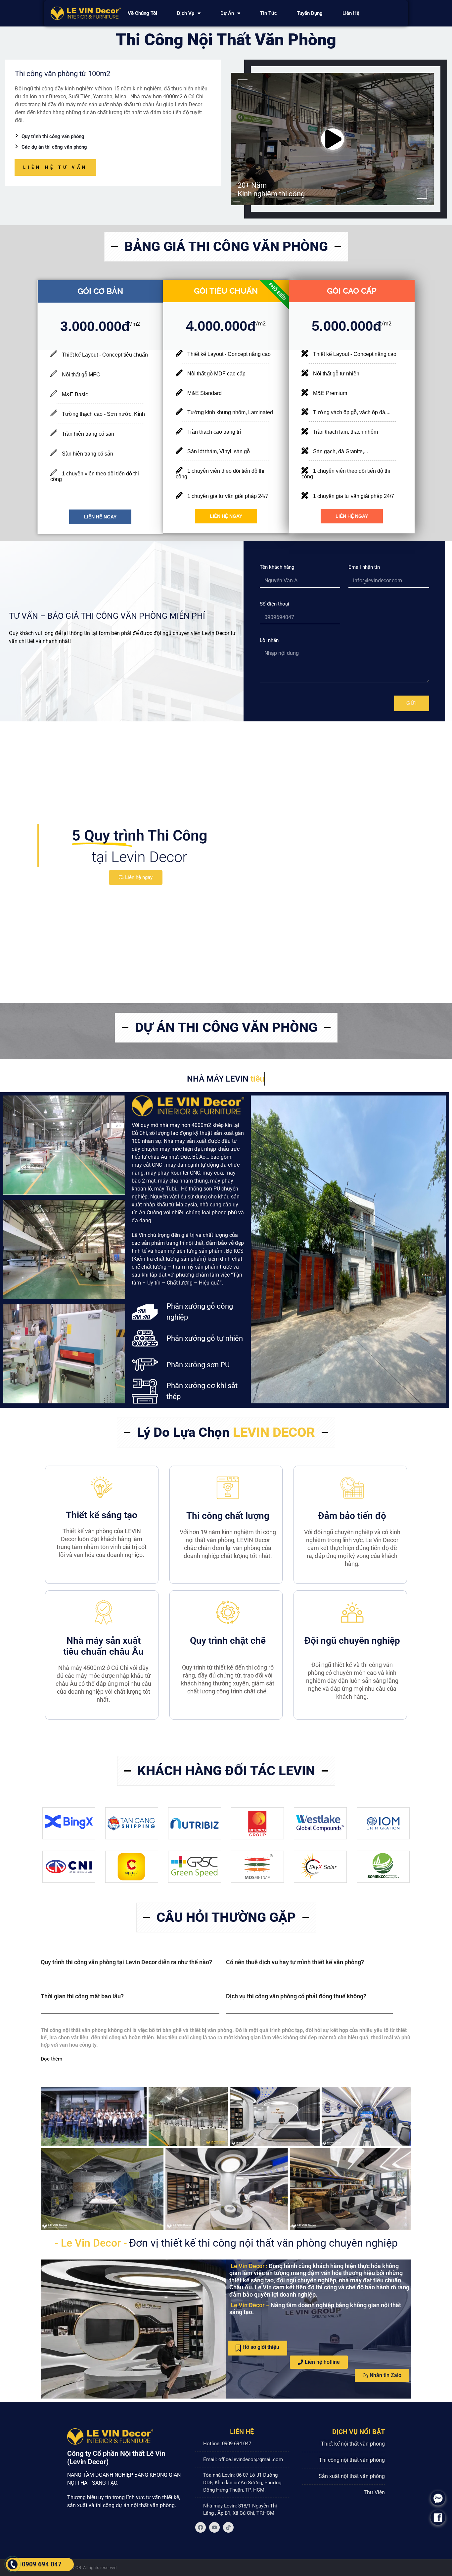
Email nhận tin (364, 567)
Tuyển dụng (310, 13)
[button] (130, 1969)
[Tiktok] (228, 2527)
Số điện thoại (274, 604)
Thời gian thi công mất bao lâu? (82, 1996)
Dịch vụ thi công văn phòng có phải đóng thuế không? (296, 1996)
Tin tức (269, 13)
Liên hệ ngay (139, 877)
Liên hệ (351, 13)
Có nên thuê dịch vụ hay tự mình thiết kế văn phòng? (295, 1962)
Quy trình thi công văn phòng (53, 136)
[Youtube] (214, 2527)
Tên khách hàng (277, 567)
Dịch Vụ (186, 13)
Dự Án (227, 13)
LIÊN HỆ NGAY (100, 517)
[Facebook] (201, 2527)
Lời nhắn (269, 640)
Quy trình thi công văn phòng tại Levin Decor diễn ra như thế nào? (126, 1962)
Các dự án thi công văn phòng (54, 147)
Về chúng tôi (142, 13)
